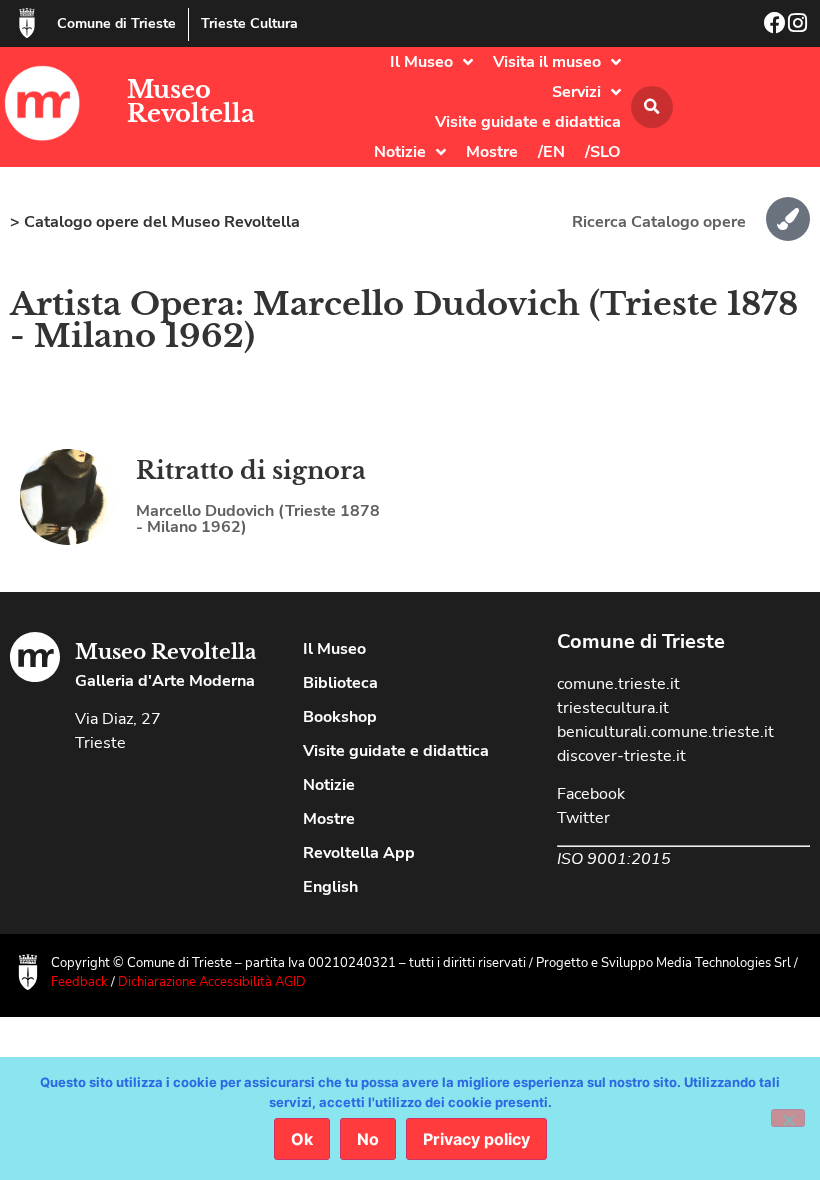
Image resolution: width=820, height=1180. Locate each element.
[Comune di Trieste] (27, 23)
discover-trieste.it (621, 756)
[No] (788, 1118)
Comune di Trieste (116, 23)
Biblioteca (340, 683)
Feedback (79, 982)
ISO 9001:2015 (614, 859)
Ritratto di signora (251, 470)
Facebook (591, 794)
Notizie (400, 152)
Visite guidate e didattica (528, 122)
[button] (652, 107)
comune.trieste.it (618, 684)
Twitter (583, 818)
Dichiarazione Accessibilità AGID (212, 982)
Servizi (576, 92)
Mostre (492, 152)
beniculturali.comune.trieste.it (665, 732)
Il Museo (421, 62)
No (368, 1139)
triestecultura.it (613, 708)
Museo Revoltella (191, 101)
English (330, 887)
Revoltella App (359, 853)
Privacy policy (476, 1139)
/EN (551, 152)
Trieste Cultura (249, 23)
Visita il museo (547, 62)
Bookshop (340, 717)
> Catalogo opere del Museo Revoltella (155, 222)
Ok (302, 1139)
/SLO (603, 152)
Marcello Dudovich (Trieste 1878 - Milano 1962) (258, 519)
